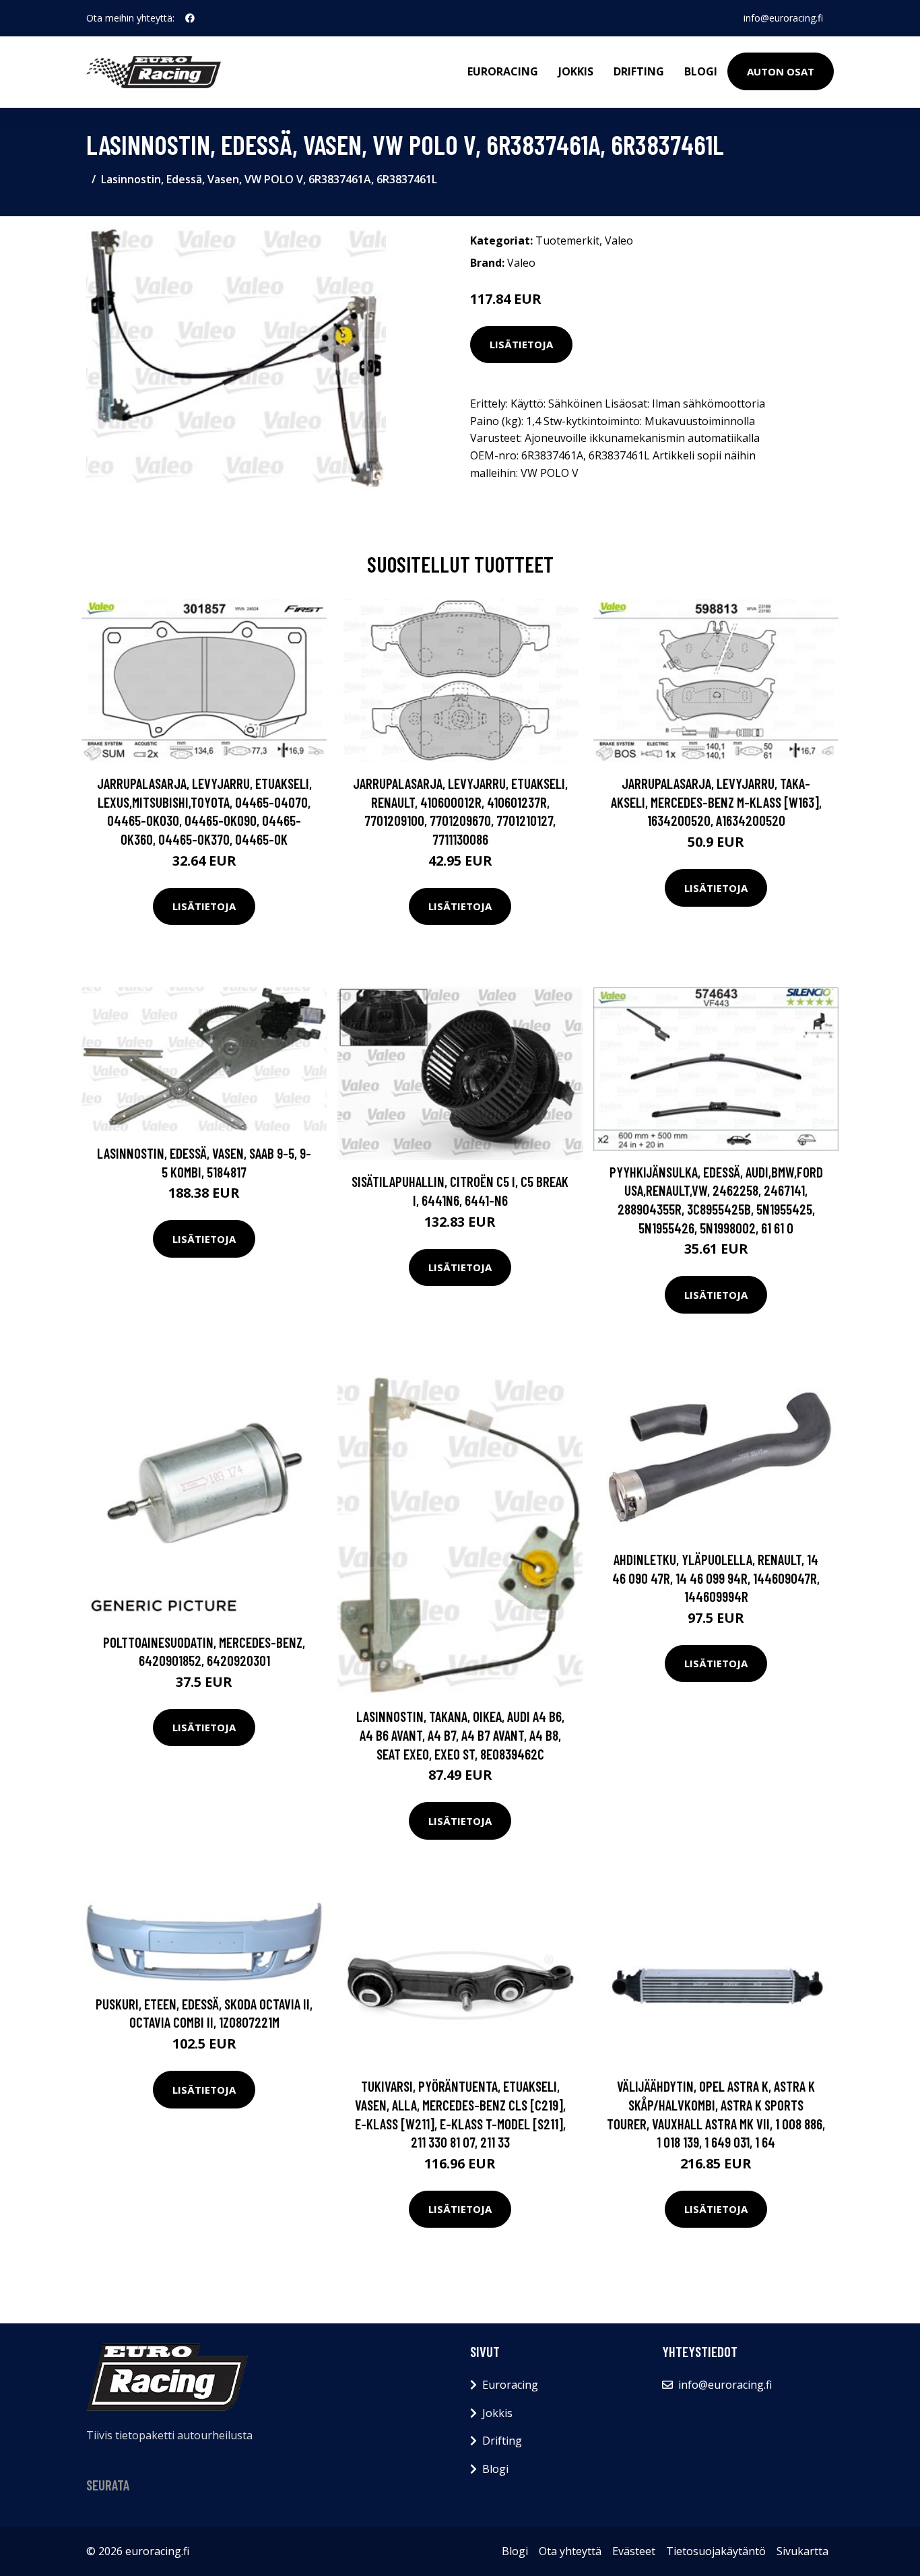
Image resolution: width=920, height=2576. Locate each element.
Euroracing (503, 71)
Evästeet (634, 2551)
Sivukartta (802, 2551)
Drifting (639, 71)
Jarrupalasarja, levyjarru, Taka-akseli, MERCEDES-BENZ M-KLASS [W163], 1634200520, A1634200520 (716, 802)
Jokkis (576, 71)
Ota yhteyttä (570, 2551)
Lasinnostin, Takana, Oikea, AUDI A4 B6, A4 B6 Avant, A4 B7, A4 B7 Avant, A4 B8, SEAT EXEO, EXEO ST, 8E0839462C (460, 1735)
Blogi (701, 71)
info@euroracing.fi (783, 18)
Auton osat (781, 71)
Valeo (619, 240)
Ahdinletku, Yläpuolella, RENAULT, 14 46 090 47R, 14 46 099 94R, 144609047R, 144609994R (716, 1578)
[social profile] (190, 18)
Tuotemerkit (567, 240)
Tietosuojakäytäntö (716, 2551)
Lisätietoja (521, 344)
